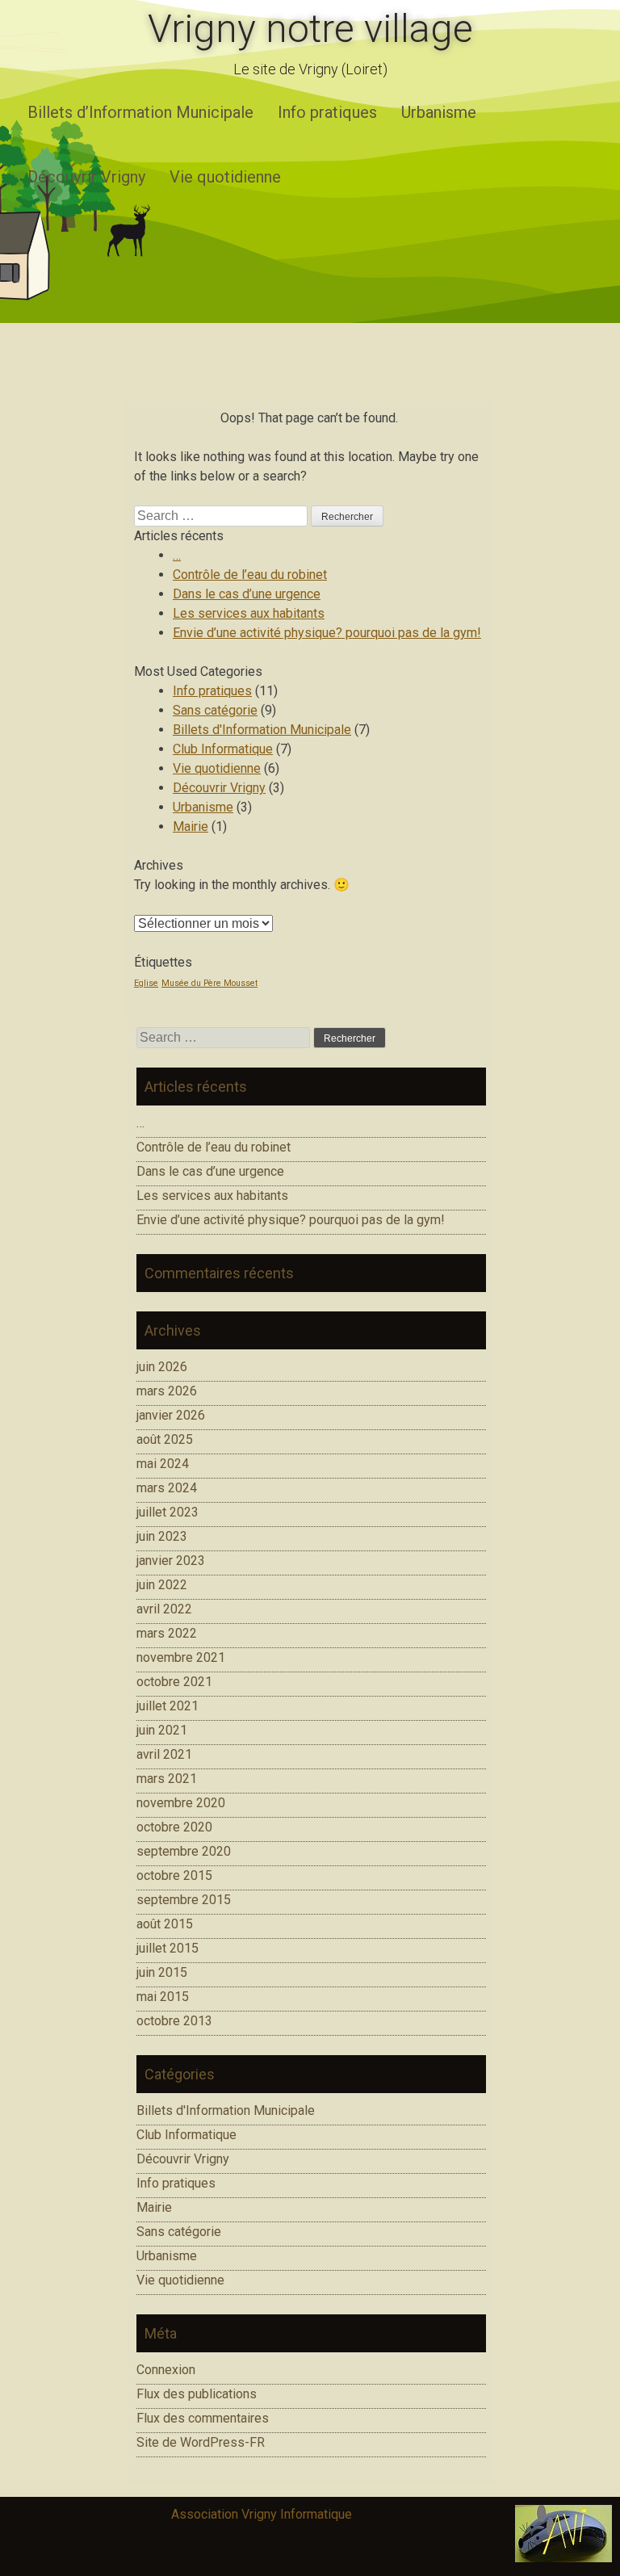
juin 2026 (162, 1367)
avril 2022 (164, 1609)
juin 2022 (162, 1585)
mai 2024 (163, 1464)
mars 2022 (167, 1633)
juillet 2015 (168, 1948)
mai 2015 (163, 1997)
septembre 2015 (184, 1900)
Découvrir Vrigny (86, 177)
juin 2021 (162, 1730)
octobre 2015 (174, 1875)
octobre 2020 (174, 1827)
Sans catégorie (215, 710)
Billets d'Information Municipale (262, 730)
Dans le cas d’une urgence (247, 594)
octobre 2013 (174, 2021)
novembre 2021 (181, 1657)
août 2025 (165, 1439)
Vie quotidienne (225, 177)
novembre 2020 (181, 1803)
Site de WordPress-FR (201, 2442)
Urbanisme (439, 112)
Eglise (146, 983)
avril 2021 (164, 1754)
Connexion (166, 2370)
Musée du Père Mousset (209, 983)
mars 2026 (167, 1391)
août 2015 (165, 1924)
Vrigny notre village (310, 29)
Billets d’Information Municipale (140, 112)
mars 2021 (167, 1779)
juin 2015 (162, 1972)
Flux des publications (197, 2394)
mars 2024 (167, 1488)
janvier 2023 (171, 1561)
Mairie (191, 827)
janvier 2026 (171, 1415)
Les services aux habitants (249, 613)
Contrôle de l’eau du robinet (250, 575)
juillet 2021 (168, 1706)
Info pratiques (327, 112)
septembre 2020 (184, 1851)
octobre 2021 (174, 1682)
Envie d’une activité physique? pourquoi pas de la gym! (327, 633)
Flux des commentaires (203, 2418)
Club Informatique (223, 749)
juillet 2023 (168, 1512)
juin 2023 (162, 1536)
